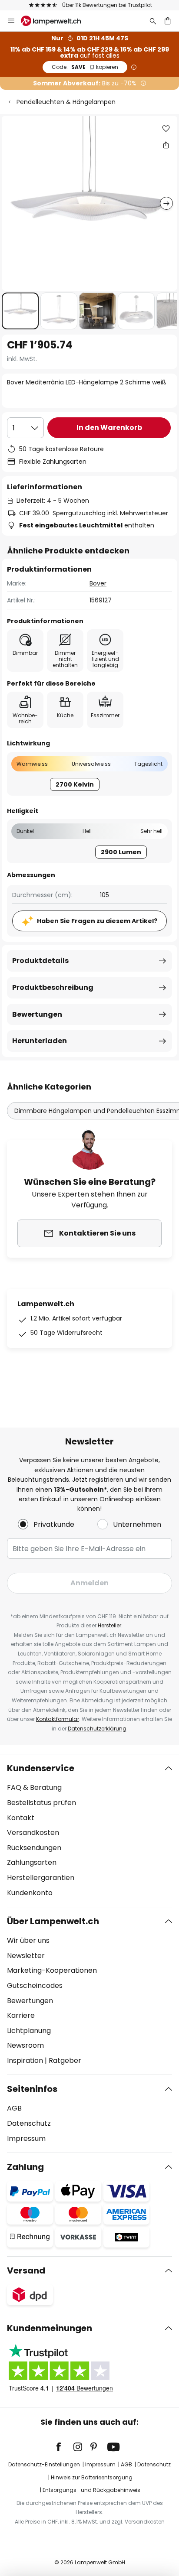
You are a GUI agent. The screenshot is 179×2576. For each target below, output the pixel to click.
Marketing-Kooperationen (52, 1970)
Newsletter (26, 1956)
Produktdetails (40, 961)
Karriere (21, 2015)
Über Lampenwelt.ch (53, 1921)
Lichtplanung (29, 2031)
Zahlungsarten (32, 1862)
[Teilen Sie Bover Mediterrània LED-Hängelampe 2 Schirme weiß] (166, 145)
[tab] (89, 1831)
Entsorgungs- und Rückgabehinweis (91, 2490)
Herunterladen (40, 1041)
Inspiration (25, 2060)
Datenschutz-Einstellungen (44, 2464)
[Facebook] (64, 2447)
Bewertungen (37, 1014)
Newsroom (25, 2045)
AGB (14, 2108)
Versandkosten (33, 1833)
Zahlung (25, 2167)
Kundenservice (41, 1768)
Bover (98, 583)
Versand (26, 2270)
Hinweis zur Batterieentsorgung (92, 2477)
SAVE (85, 67)
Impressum (26, 2139)
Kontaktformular (58, 1719)
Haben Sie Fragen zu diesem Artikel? (97, 921)
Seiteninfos (32, 2089)
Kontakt (21, 1818)
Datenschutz (29, 2123)
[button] (20, 311)
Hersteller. (110, 1625)
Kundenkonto (30, 1893)
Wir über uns (28, 1940)
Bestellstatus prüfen (41, 1803)
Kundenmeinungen (50, 2328)
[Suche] (153, 21)
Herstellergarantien (41, 1878)
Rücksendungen (34, 1848)
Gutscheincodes (35, 1986)
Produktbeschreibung (53, 987)
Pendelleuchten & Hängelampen (66, 102)
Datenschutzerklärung (97, 1729)
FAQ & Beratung (34, 1787)
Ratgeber (65, 2060)
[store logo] (56, 21)
